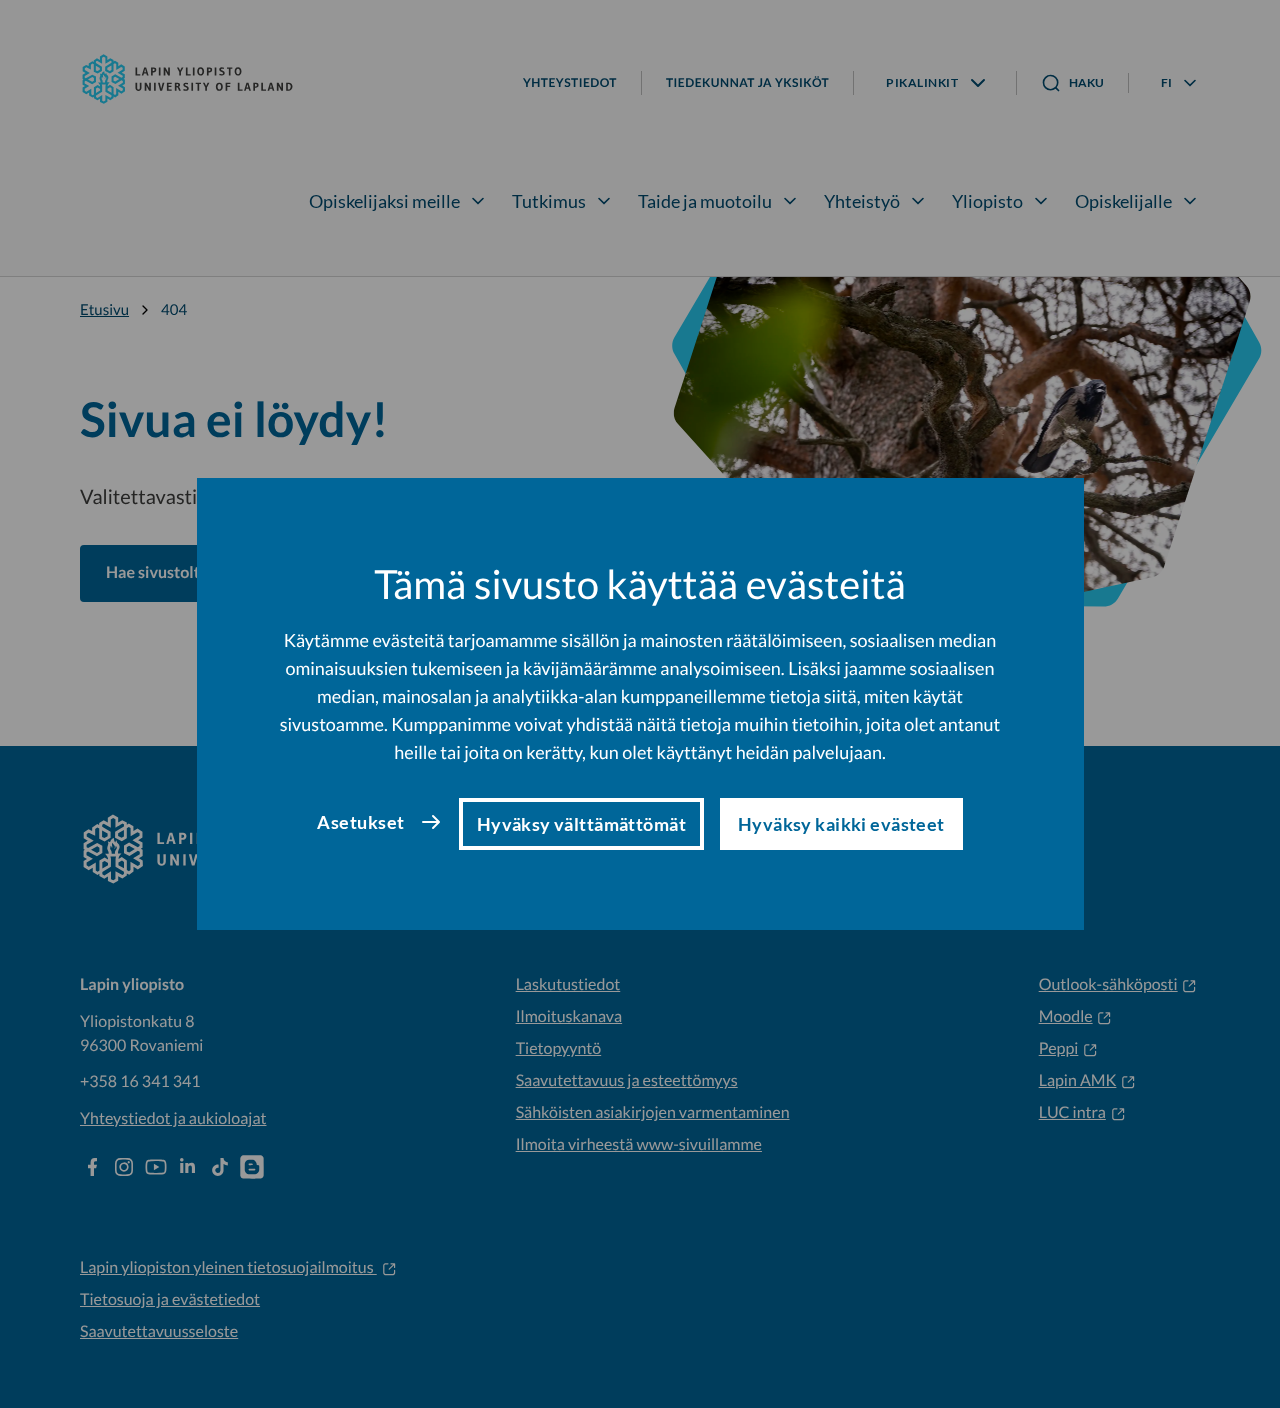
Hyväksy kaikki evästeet (841, 824)
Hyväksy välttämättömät (581, 824)
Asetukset (360, 822)
